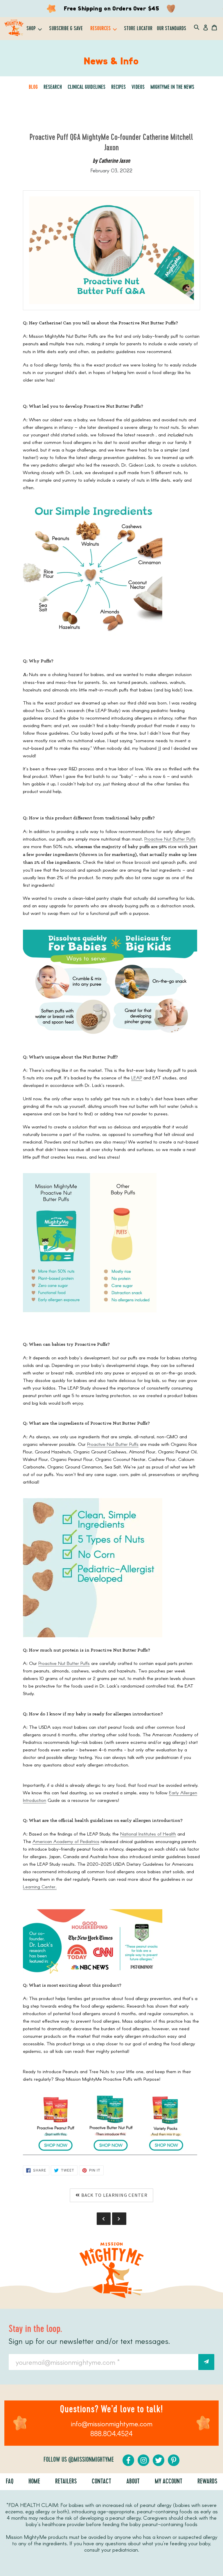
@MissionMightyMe (91, 2460)
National (129, 1834)
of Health (166, 1834)
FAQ (10, 2482)
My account (169, 2482)
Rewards (207, 2482)
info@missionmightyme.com (112, 2424)
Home (34, 2482)
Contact (101, 2482)
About (133, 2482)
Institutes (147, 1834)
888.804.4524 (111, 2433)
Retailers (66, 2482)
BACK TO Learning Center (114, 2195)
